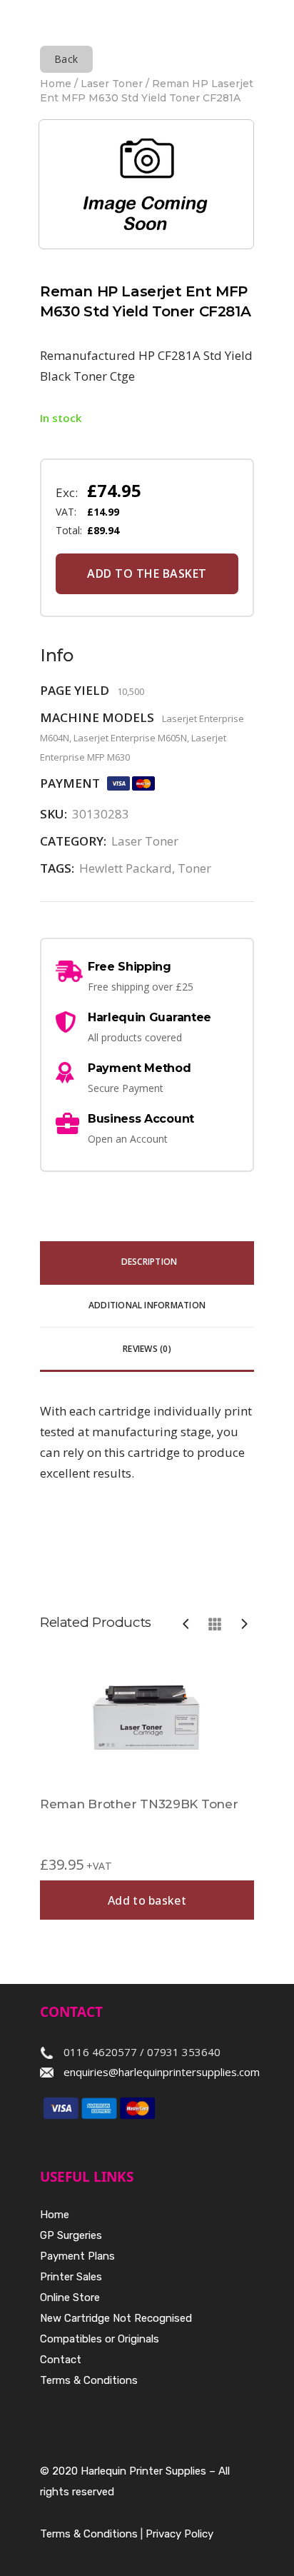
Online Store (70, 2297)
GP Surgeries (71, 2235)
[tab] (147, 1263)
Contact (61, 2360)
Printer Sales (71, 2277)
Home (56, 84)
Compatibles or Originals (100, 2339)
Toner (194, 868)
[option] (147, 1786)
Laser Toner (112, 84)
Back (66, 59)
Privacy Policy (179, 2534)
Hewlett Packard (126, 868)
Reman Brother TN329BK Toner (139, 1804)
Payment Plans (77, 2256)
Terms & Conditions (89, 2380)
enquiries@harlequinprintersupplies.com (162, 2072)
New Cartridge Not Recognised (116, 2318)
